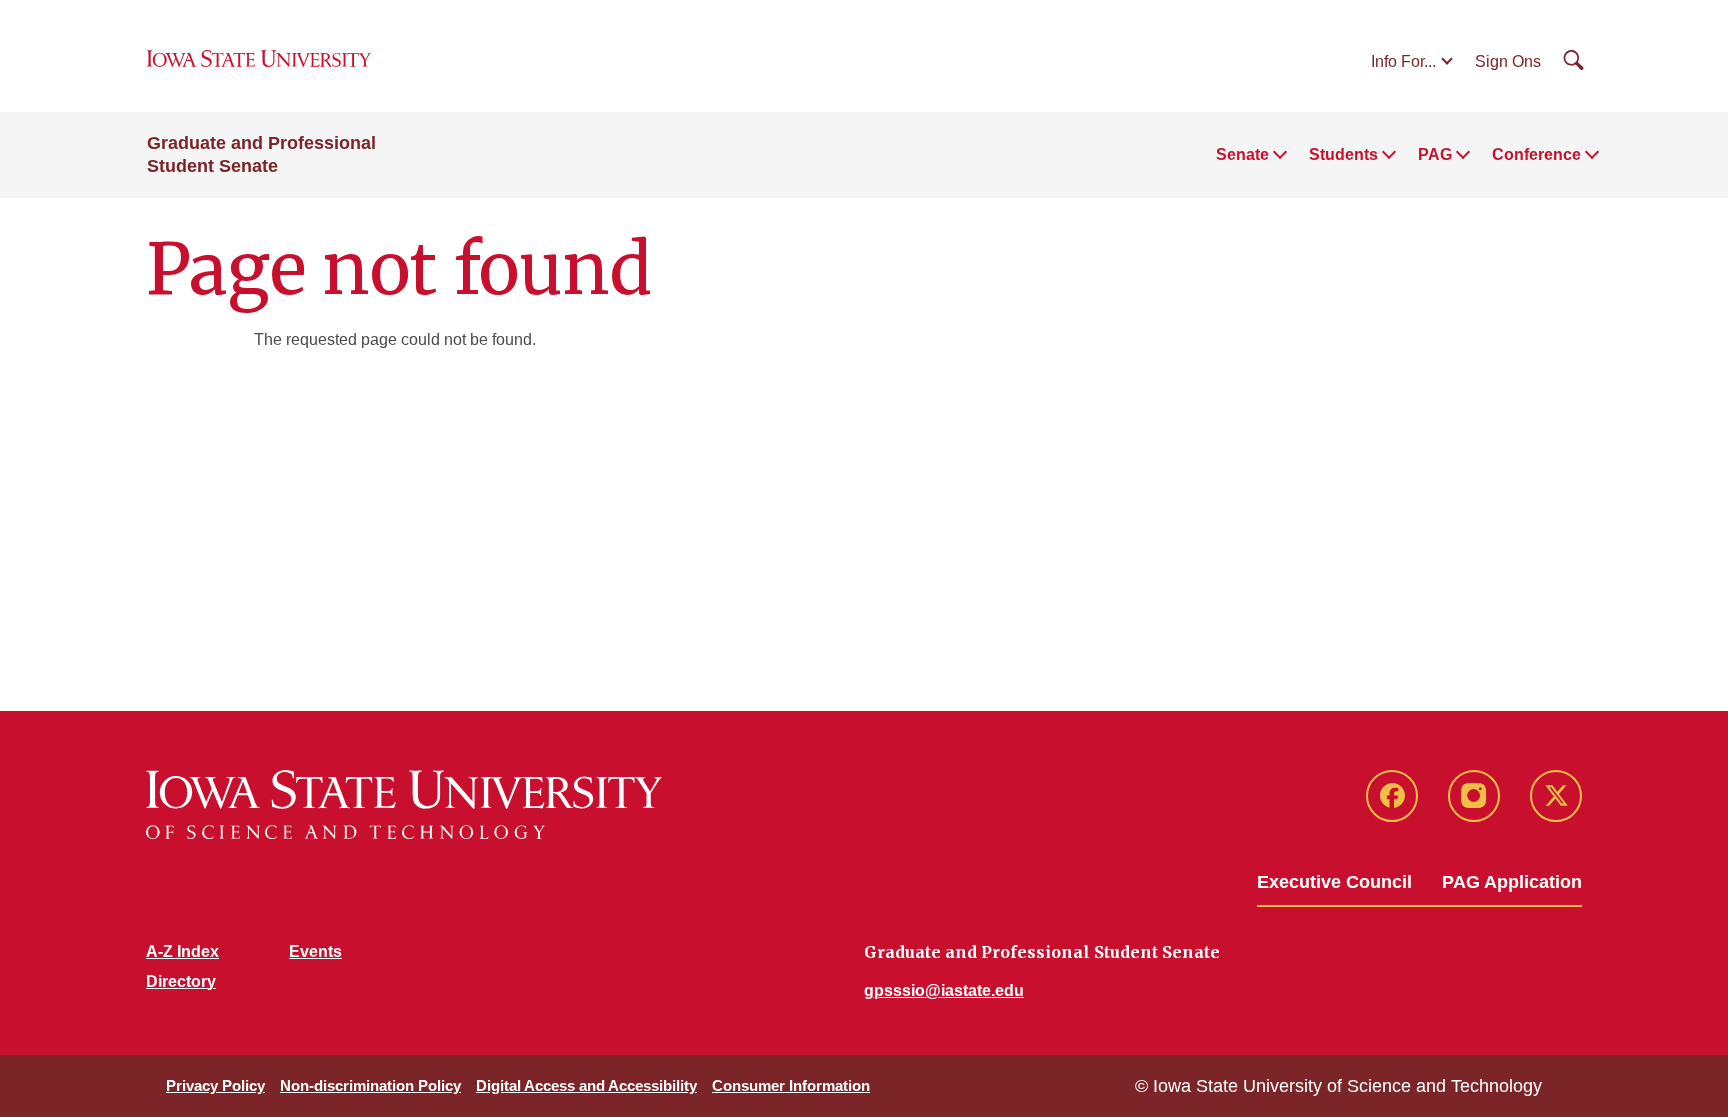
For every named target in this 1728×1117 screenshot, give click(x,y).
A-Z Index (182, 951)
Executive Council (1334, 882)
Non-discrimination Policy (370, 1085)
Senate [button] (1242, 154)
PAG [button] (1435, 154)
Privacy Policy (215, 1085)
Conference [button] (1536, 154)
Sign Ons (1508, 61)
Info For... (1403, 61)
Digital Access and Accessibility (586, 1085)
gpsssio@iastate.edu (944, 990)
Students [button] (1343, 154)
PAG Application (1512, 882)
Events (315, 951)
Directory (181, 981)
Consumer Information (791, 1085)
